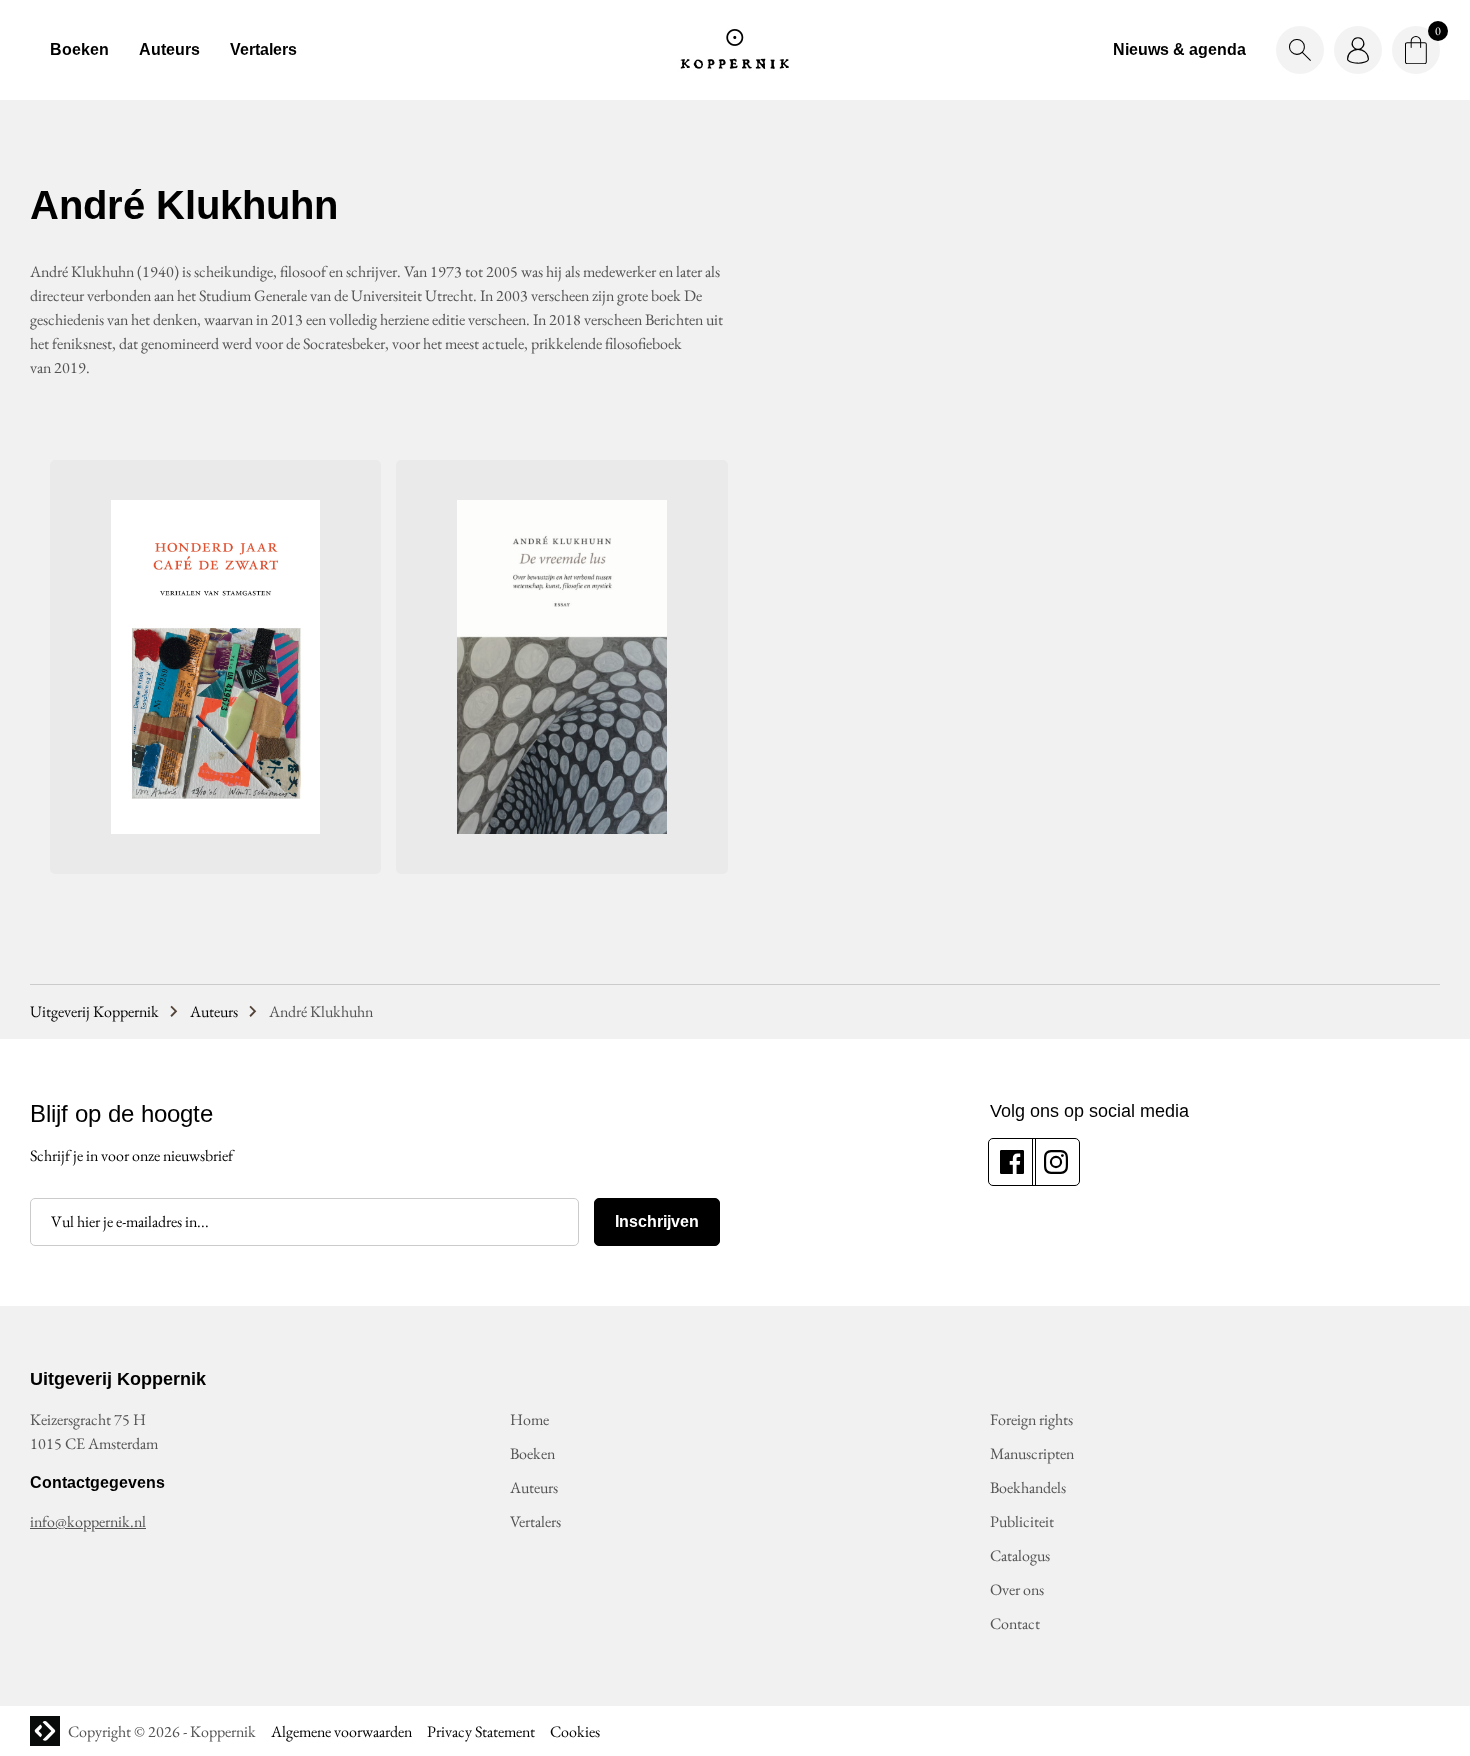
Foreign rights (1031, 1419)
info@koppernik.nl (88, 1521)
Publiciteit (1022, 1521)
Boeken (79, 49)
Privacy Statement (481, 1731)
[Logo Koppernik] (735, 50)
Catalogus (1020, 1555)
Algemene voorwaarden (341, 1731)
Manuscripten (1032, 1453)
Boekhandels (1028, 1487)
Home (529, 1419)
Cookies (575, 1731)
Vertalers (263, 49)
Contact (1015, 1623)
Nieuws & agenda (1179, 49)
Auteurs (169, 49)
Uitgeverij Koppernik (94, 1011)
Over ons (1017, 1589)
